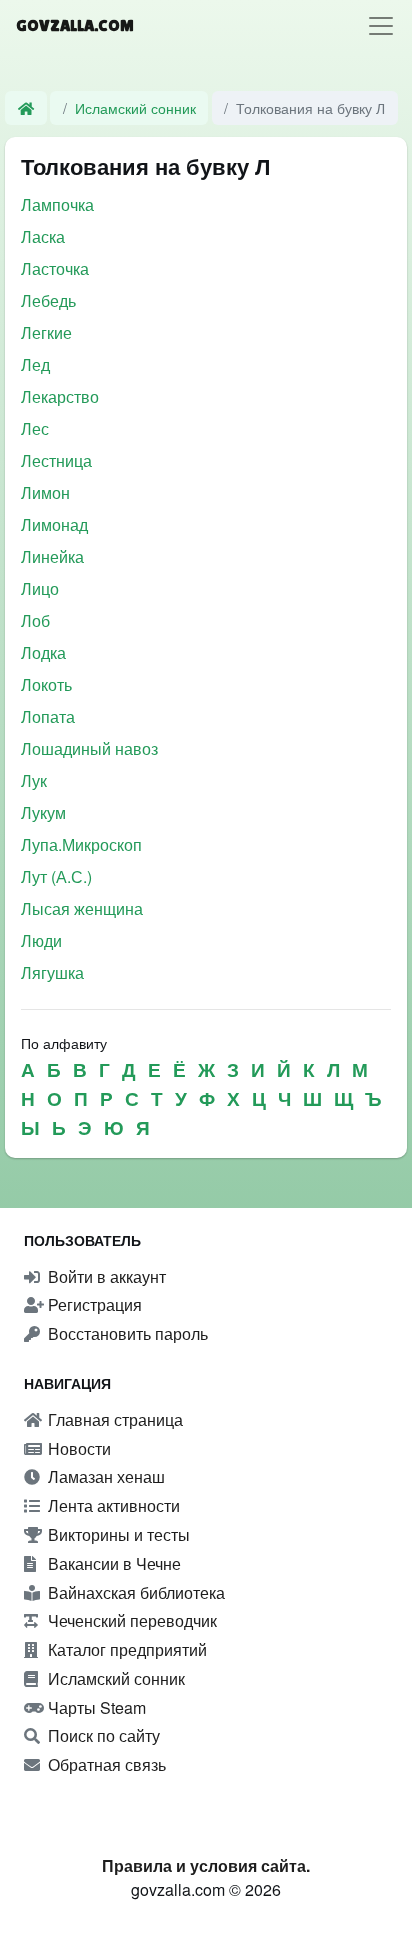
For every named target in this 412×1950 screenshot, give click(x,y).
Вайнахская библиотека (134, 1592)
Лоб (35, 620)
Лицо (40, 588)
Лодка (43, 652)
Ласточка (55, 268)
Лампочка (57, 204)
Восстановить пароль (126, 1333)
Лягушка (52, 972)
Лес (35, 428)
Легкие (46, 332)
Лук (34, 780)
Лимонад (54, 524)
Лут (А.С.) (56, 876)
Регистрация (93, 1304)
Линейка (52, 556)
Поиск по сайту (102, 1735)
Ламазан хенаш (104, 1476)
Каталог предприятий (125, 1649)
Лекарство (60, 396)
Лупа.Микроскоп (81, 844)
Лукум (43, 812)
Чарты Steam (95, 1707)
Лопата (48, 716)
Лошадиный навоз (89, 748)
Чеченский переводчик (130, 1620)
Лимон (45, 492)
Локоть (46, 684)
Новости (77, 1448)
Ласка (43, 236)
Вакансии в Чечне (112, 1563)
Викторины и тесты (117, 1534)
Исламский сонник (135, 107)
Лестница (56, 460)
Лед (35, 364)
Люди (41, 940)
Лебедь (48, 300)
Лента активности (112, 1505)
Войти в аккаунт (105, 1276)
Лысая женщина (82, 908)
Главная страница (113, 1419)
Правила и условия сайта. (206, 1865)
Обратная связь (105, 1764)
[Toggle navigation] (381, 26)
